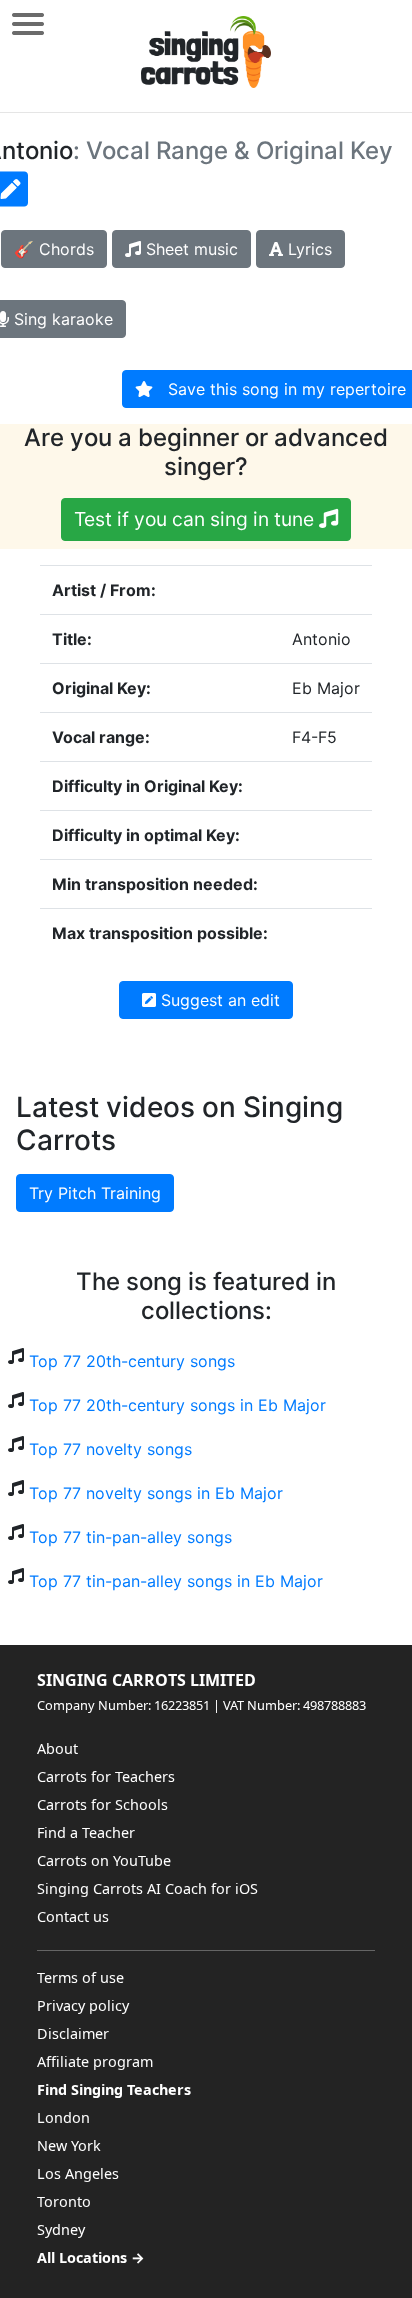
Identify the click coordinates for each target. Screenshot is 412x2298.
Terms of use (80, 1977)
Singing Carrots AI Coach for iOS (147, 1888)
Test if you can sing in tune (196, 519)
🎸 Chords (54, 249)
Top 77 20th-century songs (132, 1361)
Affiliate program (95, 2061)
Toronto (64, 2201)
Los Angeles (78, 2173)
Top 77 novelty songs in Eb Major (156, 1493)
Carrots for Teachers (106, 1776)
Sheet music (189, 249)
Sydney (61, 2229)
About (57, 1748)
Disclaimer (73, 2033)
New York (69, 2145)
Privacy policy (83, 2005)
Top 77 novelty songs (110, 1449)
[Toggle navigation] (28, 23)
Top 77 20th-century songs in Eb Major (177, 1405)
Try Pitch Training (95, 1193)
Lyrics (307, 249)
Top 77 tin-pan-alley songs (130, 1537)
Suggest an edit (218, 1000)
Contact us (73, 1916)
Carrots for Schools (102, 1804)
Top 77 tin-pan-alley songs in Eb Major (176, 1581)
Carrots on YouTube (104, 1860)
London (63, 2117)
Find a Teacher (86, 1832)
